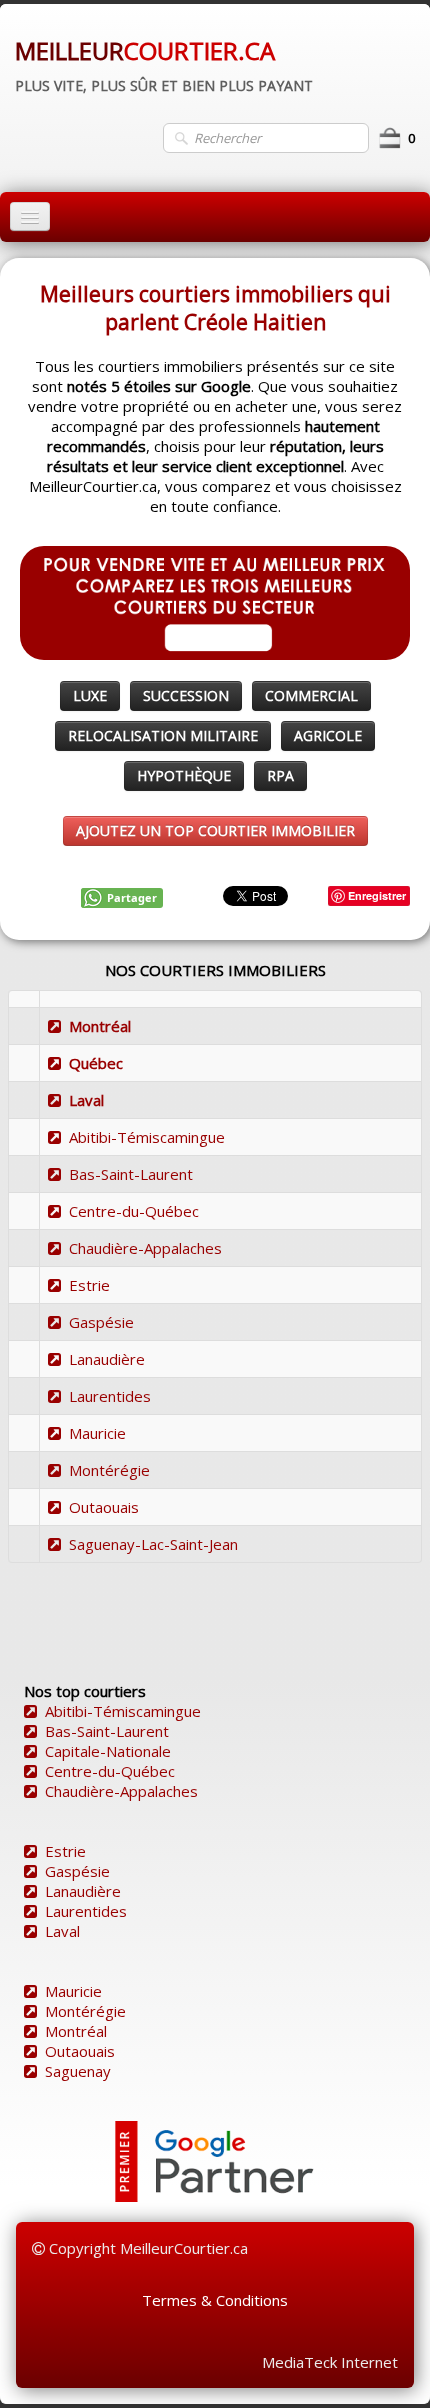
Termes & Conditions (215, 2300)
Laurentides (110, 1396)
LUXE (90, 695)
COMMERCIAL (311, 695)
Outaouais (104, 1507)
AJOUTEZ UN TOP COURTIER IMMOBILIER (215, 830)
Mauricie (97, 1433)
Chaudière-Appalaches (145, 1248)
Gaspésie (101, 1322)
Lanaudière (107, 1359)
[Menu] (30, 216)
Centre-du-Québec (134, 1211)
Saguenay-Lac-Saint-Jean (153, 1544)
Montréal (100, 1026)
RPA (280, 775)
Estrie (89, 1285)
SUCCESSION (186, 695)
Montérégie (109, 1470)
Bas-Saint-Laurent (131, 1174)
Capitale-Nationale (108, 1751)
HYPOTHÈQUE (184, 775)
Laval (86, 1100)
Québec (96, 1063)
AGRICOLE (328, 735)
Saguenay (78, 2071)
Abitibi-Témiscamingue (147, 1137)
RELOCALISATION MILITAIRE (163, 735)
